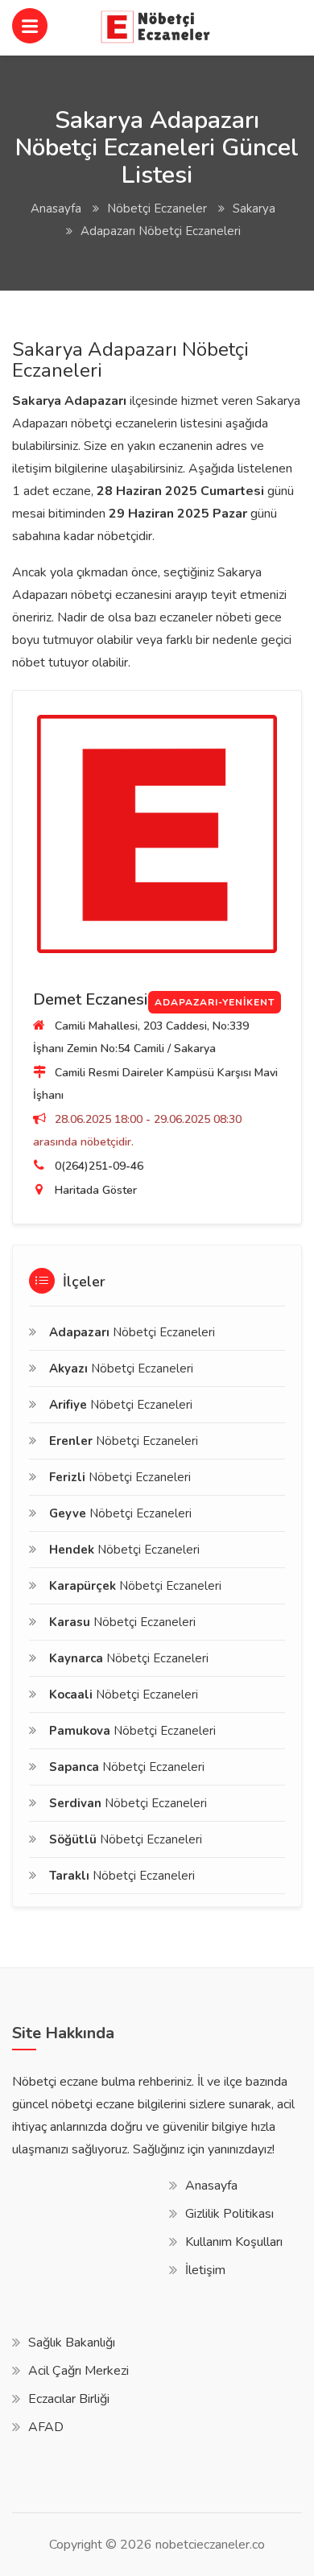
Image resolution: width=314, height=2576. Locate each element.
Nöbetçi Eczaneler (157, 208)
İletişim (205, 2270)
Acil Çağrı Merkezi (78, 2371)
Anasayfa (56, 208)
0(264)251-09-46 (99, 1166)
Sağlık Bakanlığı (72, 2343)
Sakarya (254, 208)
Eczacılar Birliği (69, 2399)
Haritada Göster (96, 1190)
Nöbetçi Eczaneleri (132, 1332)
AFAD (46, 2427)
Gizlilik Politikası (229, 2214)
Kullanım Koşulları (234, 2242)
